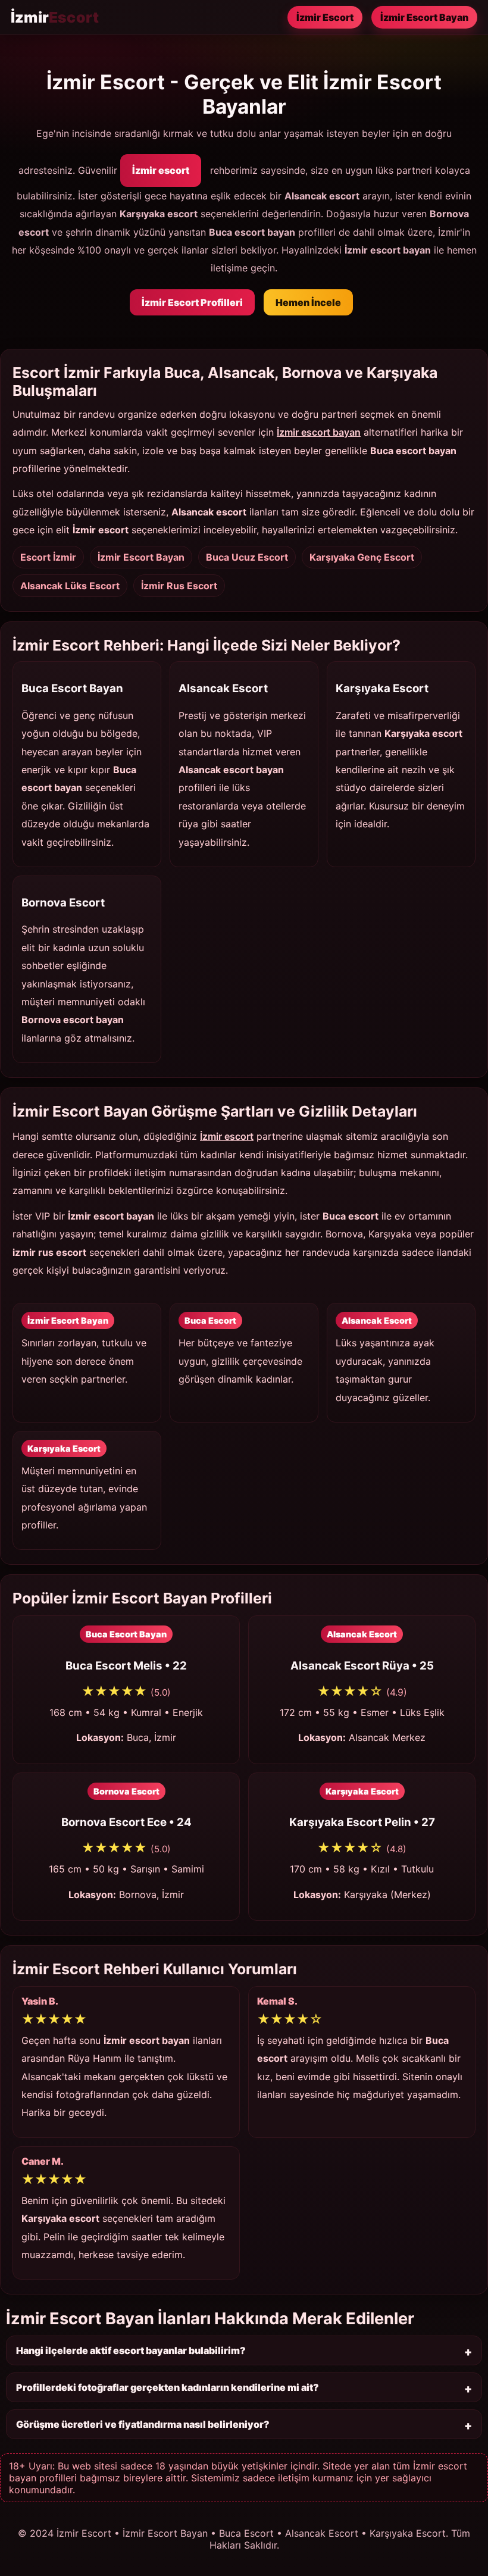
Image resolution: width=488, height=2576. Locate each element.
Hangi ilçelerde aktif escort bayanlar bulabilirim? (131, 2350)
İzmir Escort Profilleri (192, 302)
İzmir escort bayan (319, 432)
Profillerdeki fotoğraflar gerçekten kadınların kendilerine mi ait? (168, 2387)
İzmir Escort (325, 17)
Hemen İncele (308, 302)
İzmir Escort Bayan (424, 17)
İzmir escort (161, 170)
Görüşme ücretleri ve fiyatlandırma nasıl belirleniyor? (143, 2424)
